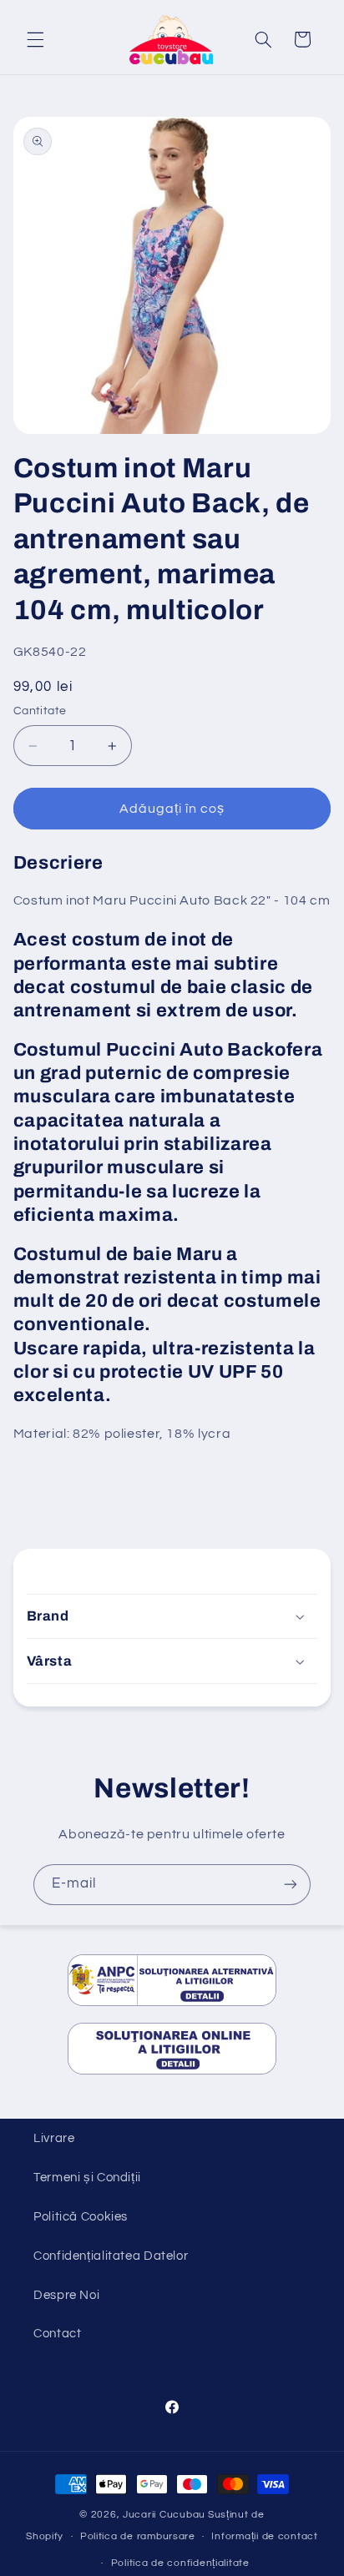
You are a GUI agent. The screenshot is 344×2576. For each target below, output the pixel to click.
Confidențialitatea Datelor (111, 2256)
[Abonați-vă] (291, 1885)
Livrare (54, 2138)
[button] (35, 39)
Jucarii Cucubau (164, 2515)
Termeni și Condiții (87, 2178)
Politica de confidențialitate (180, 2563)
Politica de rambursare (138, 2536)
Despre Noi (66, 2295)
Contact (57, 2334)
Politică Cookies (81, 2217)
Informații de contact (264, 2536)
